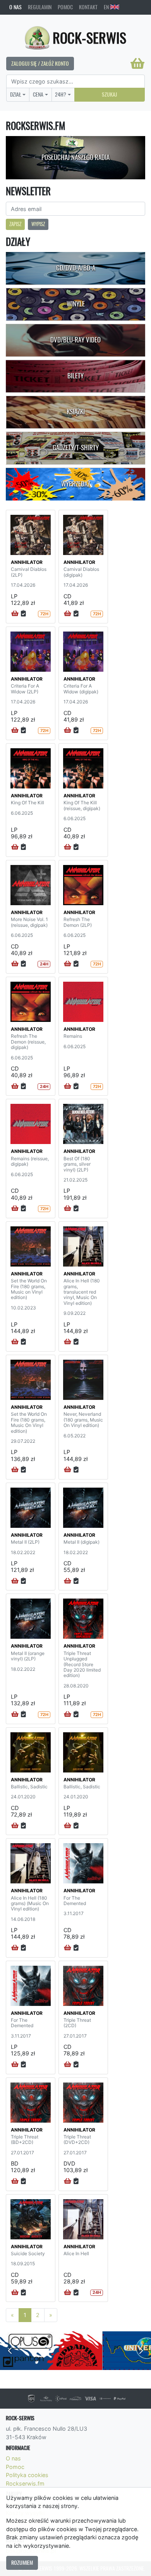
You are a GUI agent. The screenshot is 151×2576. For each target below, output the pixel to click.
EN (107, 7)
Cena (38, 94)
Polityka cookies (27, 2475)
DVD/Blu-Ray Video (75, 340)
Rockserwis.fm (25, 2483)
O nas (15, 7)
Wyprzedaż (76, 484)
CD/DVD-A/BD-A (76, 268)
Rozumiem (22, 2562)
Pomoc (65, 7)
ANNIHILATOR (27, 562)
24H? (61, 94)
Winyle (76, 304)
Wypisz (38, 224)
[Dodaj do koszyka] (15, 614)
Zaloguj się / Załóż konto (40, 63)
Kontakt (88, 7)
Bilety (75, 376)
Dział (16, 94)
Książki (76, 412)
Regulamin (40, 7)
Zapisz (15, 224)
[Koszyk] (137, 63)
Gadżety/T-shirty (76, 448)
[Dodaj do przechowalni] (23, 614)
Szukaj (109, 94)
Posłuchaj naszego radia (75, 157)
